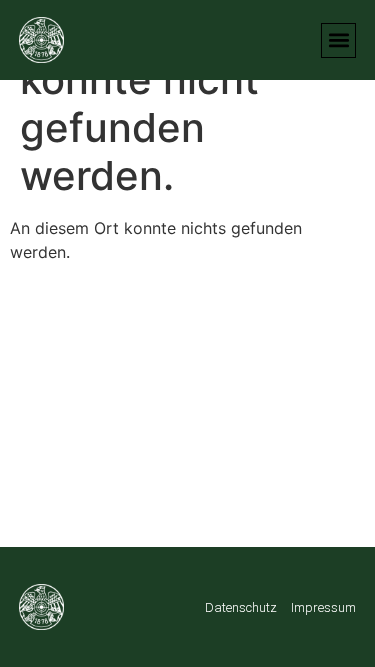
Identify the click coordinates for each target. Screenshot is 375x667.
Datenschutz (241, 607)
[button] (338, 40)
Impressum (323, 607)
